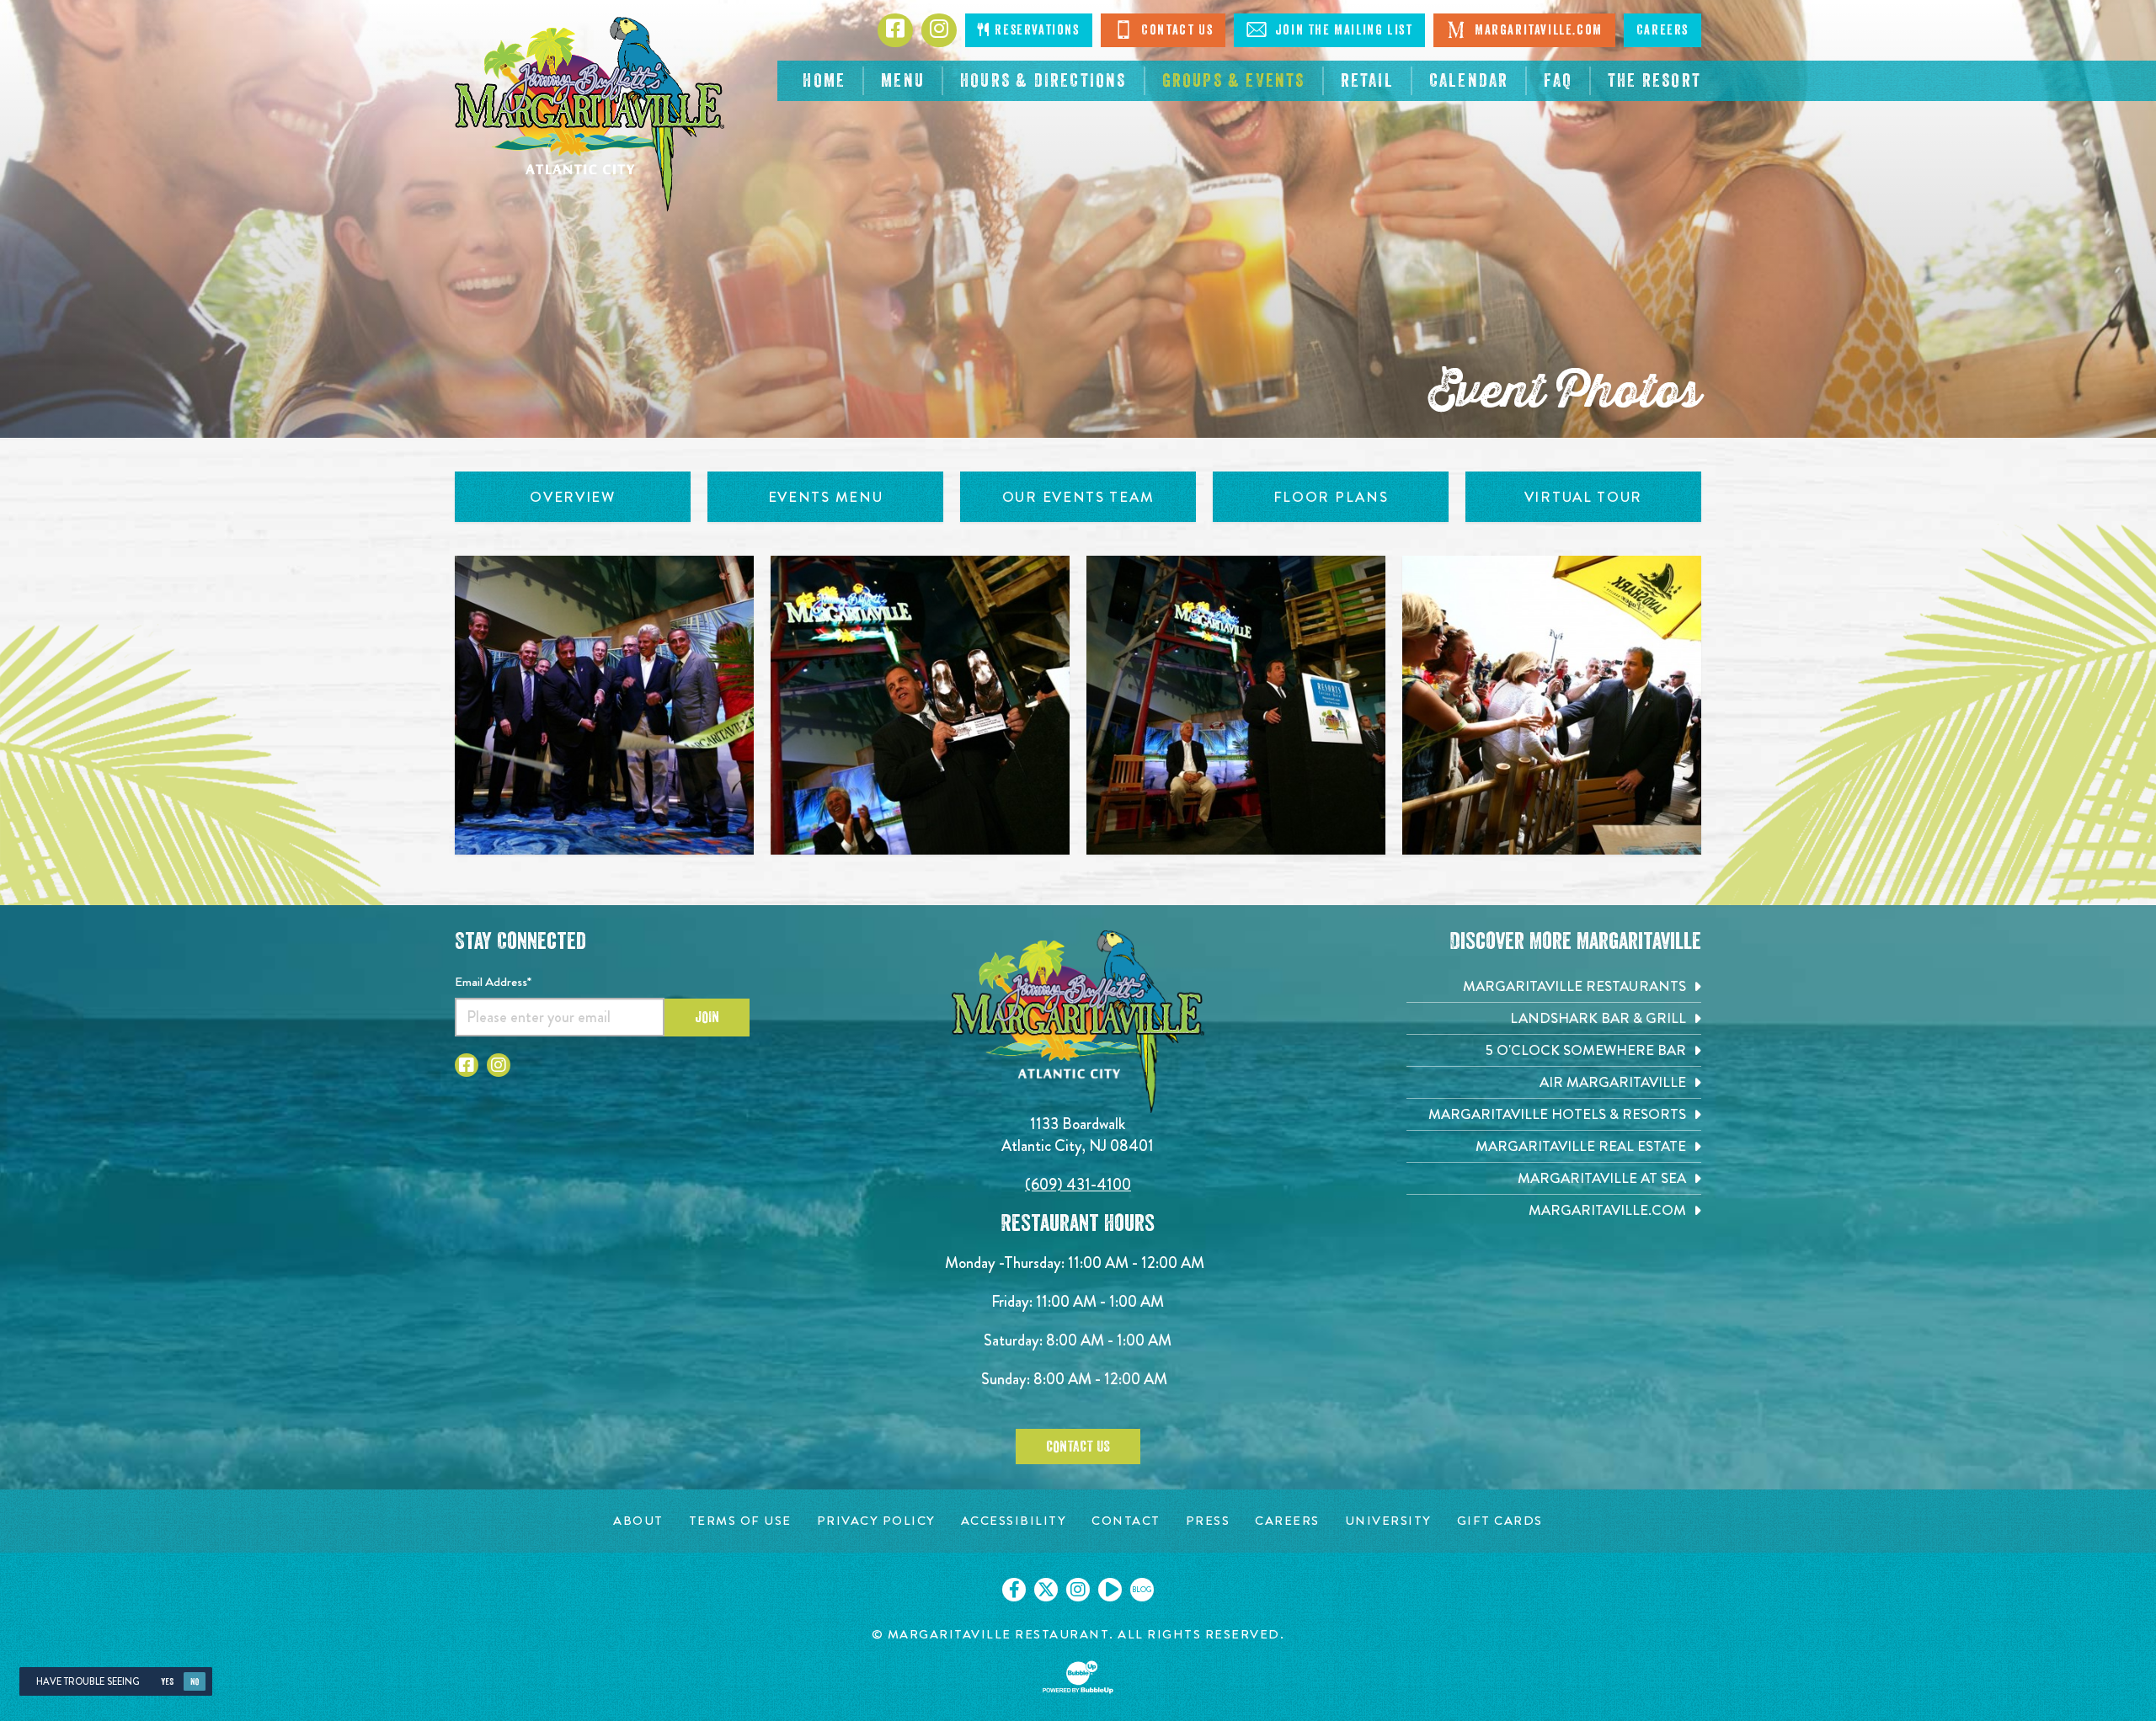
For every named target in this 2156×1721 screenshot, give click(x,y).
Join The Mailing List (1342, 30)
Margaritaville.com (1536, 30)
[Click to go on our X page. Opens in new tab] (1046, 1590)
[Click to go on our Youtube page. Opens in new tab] (1110, 1590)
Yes (167, 1682)
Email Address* (493, 982)
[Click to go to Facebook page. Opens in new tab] (467, 1065)
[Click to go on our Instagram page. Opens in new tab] (1078, 1590)
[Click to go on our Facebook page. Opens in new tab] (1014, 1590)
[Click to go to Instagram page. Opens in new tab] (499, 1065)
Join (707, 1017)
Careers (1662, 30)
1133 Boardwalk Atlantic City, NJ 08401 (1078, 1135)
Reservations (1035, 30)
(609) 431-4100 (1078, 1184)
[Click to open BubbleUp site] (1078, 1677)
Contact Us (1176, 30)
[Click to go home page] (590, 114)
